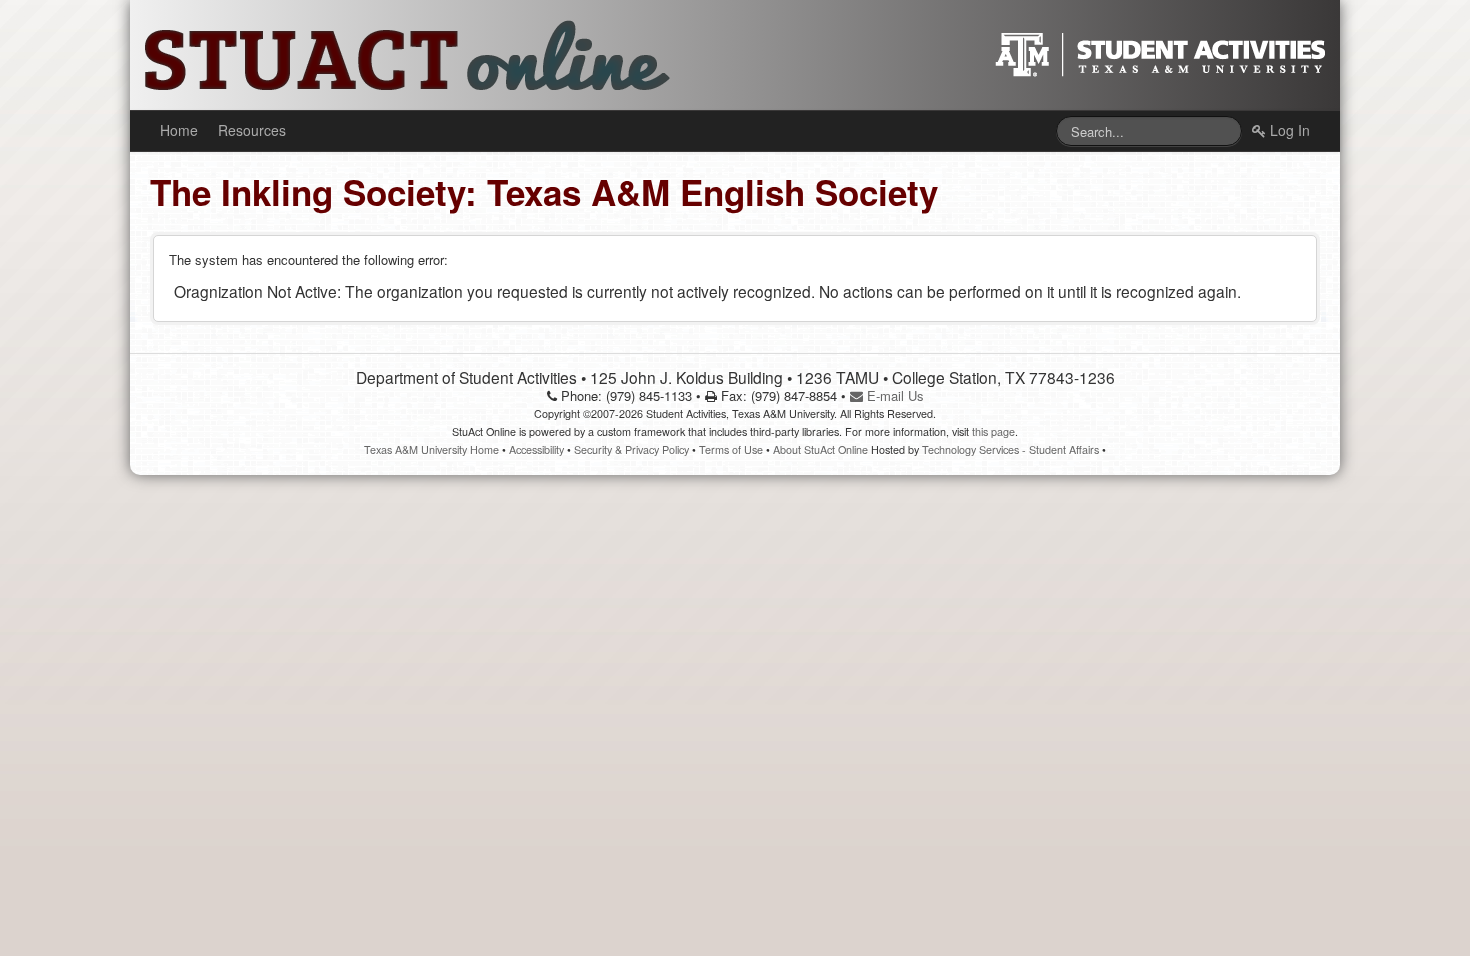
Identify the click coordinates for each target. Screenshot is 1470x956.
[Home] (395, 52)
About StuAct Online (820, 449)
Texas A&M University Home (431, 449)
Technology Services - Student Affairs (1010, 449)
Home (179, 130)
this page (993, 431)
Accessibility (536, 449)
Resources (252, 130)
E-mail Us (893, 395)
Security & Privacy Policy (631, 449)
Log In (1288, 130)
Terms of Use (731, 449)
